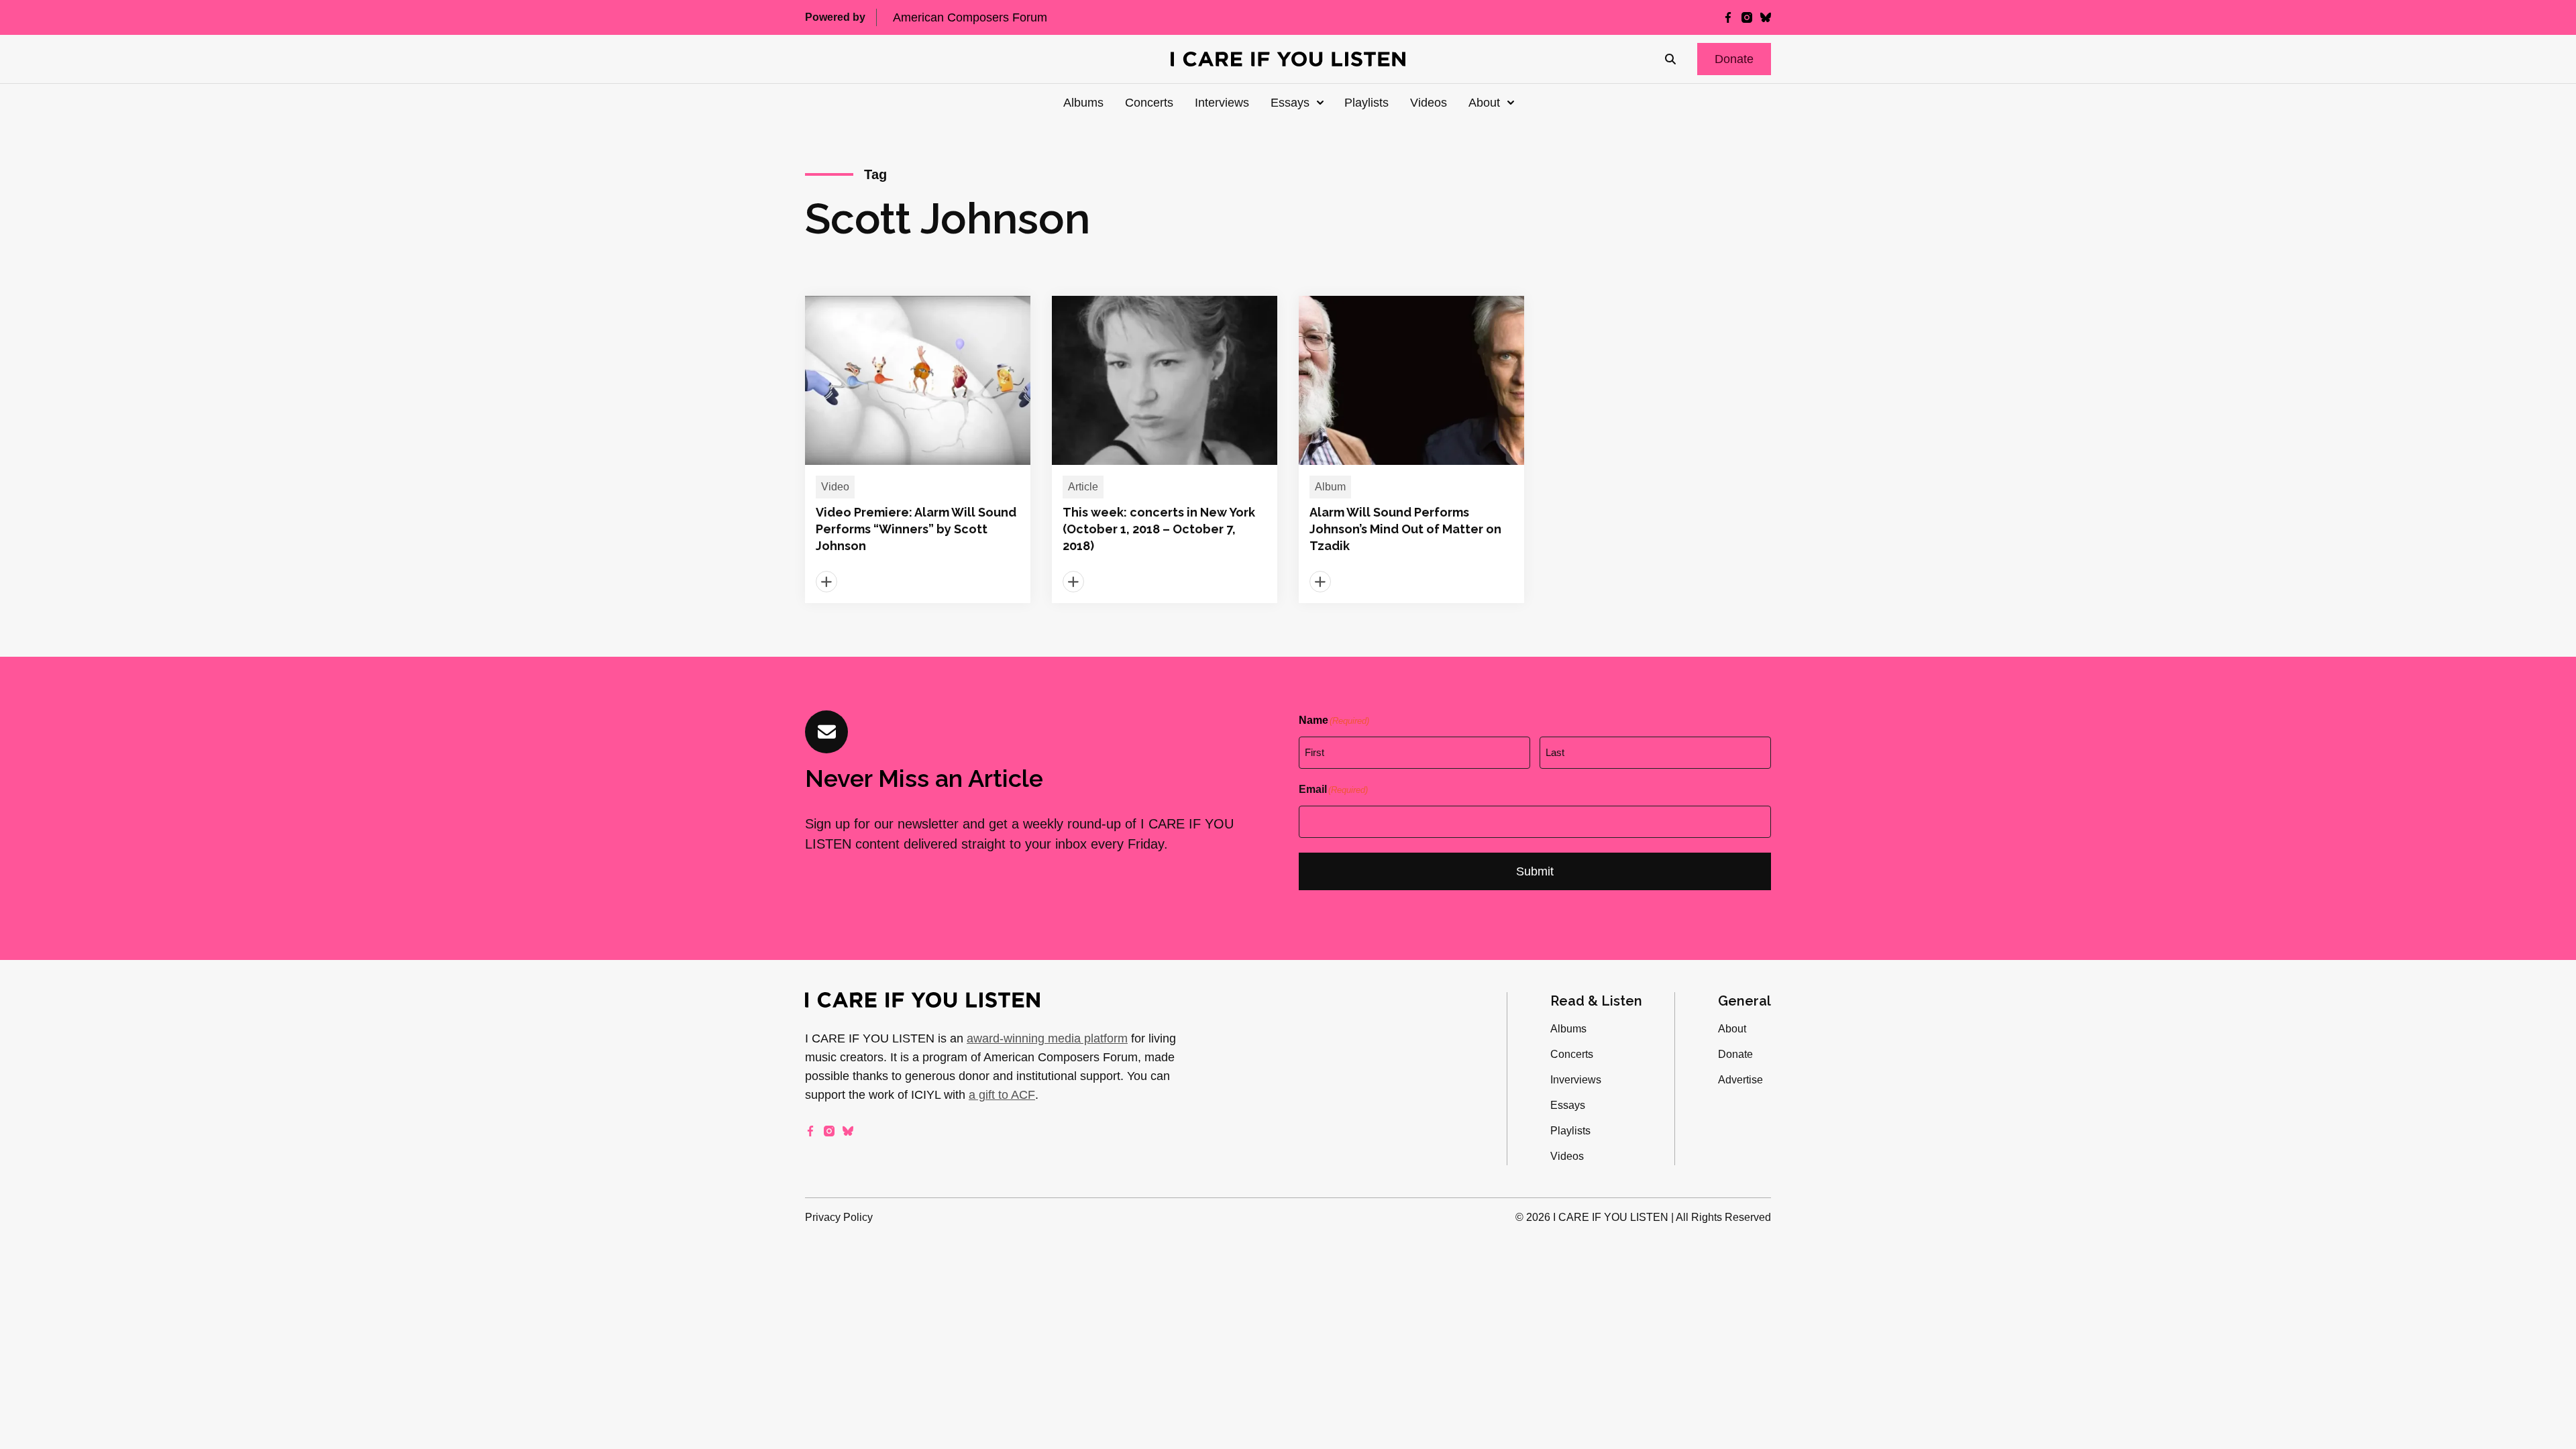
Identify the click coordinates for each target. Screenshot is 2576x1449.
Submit (1535, 871)
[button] (1734, 59)
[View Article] (918, 449)
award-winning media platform (1047, 1038)
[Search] (1670, 59)
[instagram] (1747, 17)
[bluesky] (1766, 17)
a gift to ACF (1002, 1095)
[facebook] (1728, 17)
